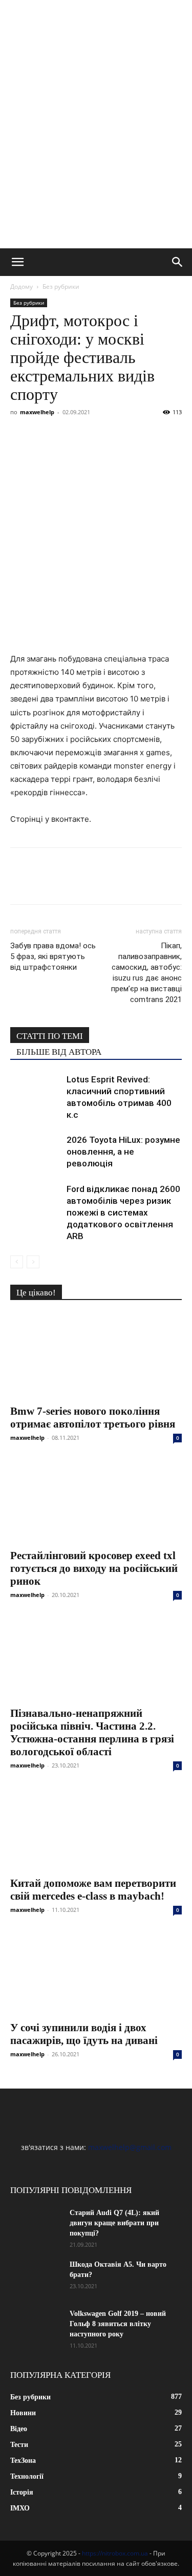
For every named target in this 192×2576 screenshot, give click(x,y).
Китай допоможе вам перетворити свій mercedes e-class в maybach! (93, 1890)
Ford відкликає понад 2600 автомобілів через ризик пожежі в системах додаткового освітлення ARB (123, 1212)
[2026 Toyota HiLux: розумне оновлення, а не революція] (36, 1152)
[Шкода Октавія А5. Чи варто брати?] (36, 2277)
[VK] (44, 435)
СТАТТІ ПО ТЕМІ (50, 1036)
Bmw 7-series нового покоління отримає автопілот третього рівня (93, 1418)
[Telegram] (115, 435)
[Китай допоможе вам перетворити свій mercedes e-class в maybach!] (96, 1828)
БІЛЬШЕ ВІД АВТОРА (59, 1052)
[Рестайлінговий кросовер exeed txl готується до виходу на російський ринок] (96, 1500)
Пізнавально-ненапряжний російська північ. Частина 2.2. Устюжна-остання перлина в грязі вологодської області (92, 1732)
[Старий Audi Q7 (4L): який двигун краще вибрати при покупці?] (36, 2226)
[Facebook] (20, 435)
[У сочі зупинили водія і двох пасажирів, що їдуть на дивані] (96, 1973)
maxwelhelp (37, 412)
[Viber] (91, 435)
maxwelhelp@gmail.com (130, 2147)
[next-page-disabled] (33, 1262)
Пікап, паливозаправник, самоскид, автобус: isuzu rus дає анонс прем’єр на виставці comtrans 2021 (146, 973)
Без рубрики (61, 286)
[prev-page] (17, 1262)
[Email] (162, 435)
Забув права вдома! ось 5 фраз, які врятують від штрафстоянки (53, 956)
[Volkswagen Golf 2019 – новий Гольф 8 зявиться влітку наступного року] (36, 2327)
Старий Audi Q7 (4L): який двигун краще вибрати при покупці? (114, 2223)
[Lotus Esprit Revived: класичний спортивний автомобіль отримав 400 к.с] (36, 1091)
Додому (22, 286)
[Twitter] (68, 435)
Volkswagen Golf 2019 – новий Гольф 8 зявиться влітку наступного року (118, 2324)
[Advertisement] (96, 147)
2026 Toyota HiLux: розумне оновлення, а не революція (123, 1152)
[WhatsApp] (138, 435)
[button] (17, 262)
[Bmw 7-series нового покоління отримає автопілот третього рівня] (96, 1356)
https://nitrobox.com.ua (115, 2553)
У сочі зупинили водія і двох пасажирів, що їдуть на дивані (84, 2034)
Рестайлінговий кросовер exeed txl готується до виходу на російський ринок (94, 1568)
